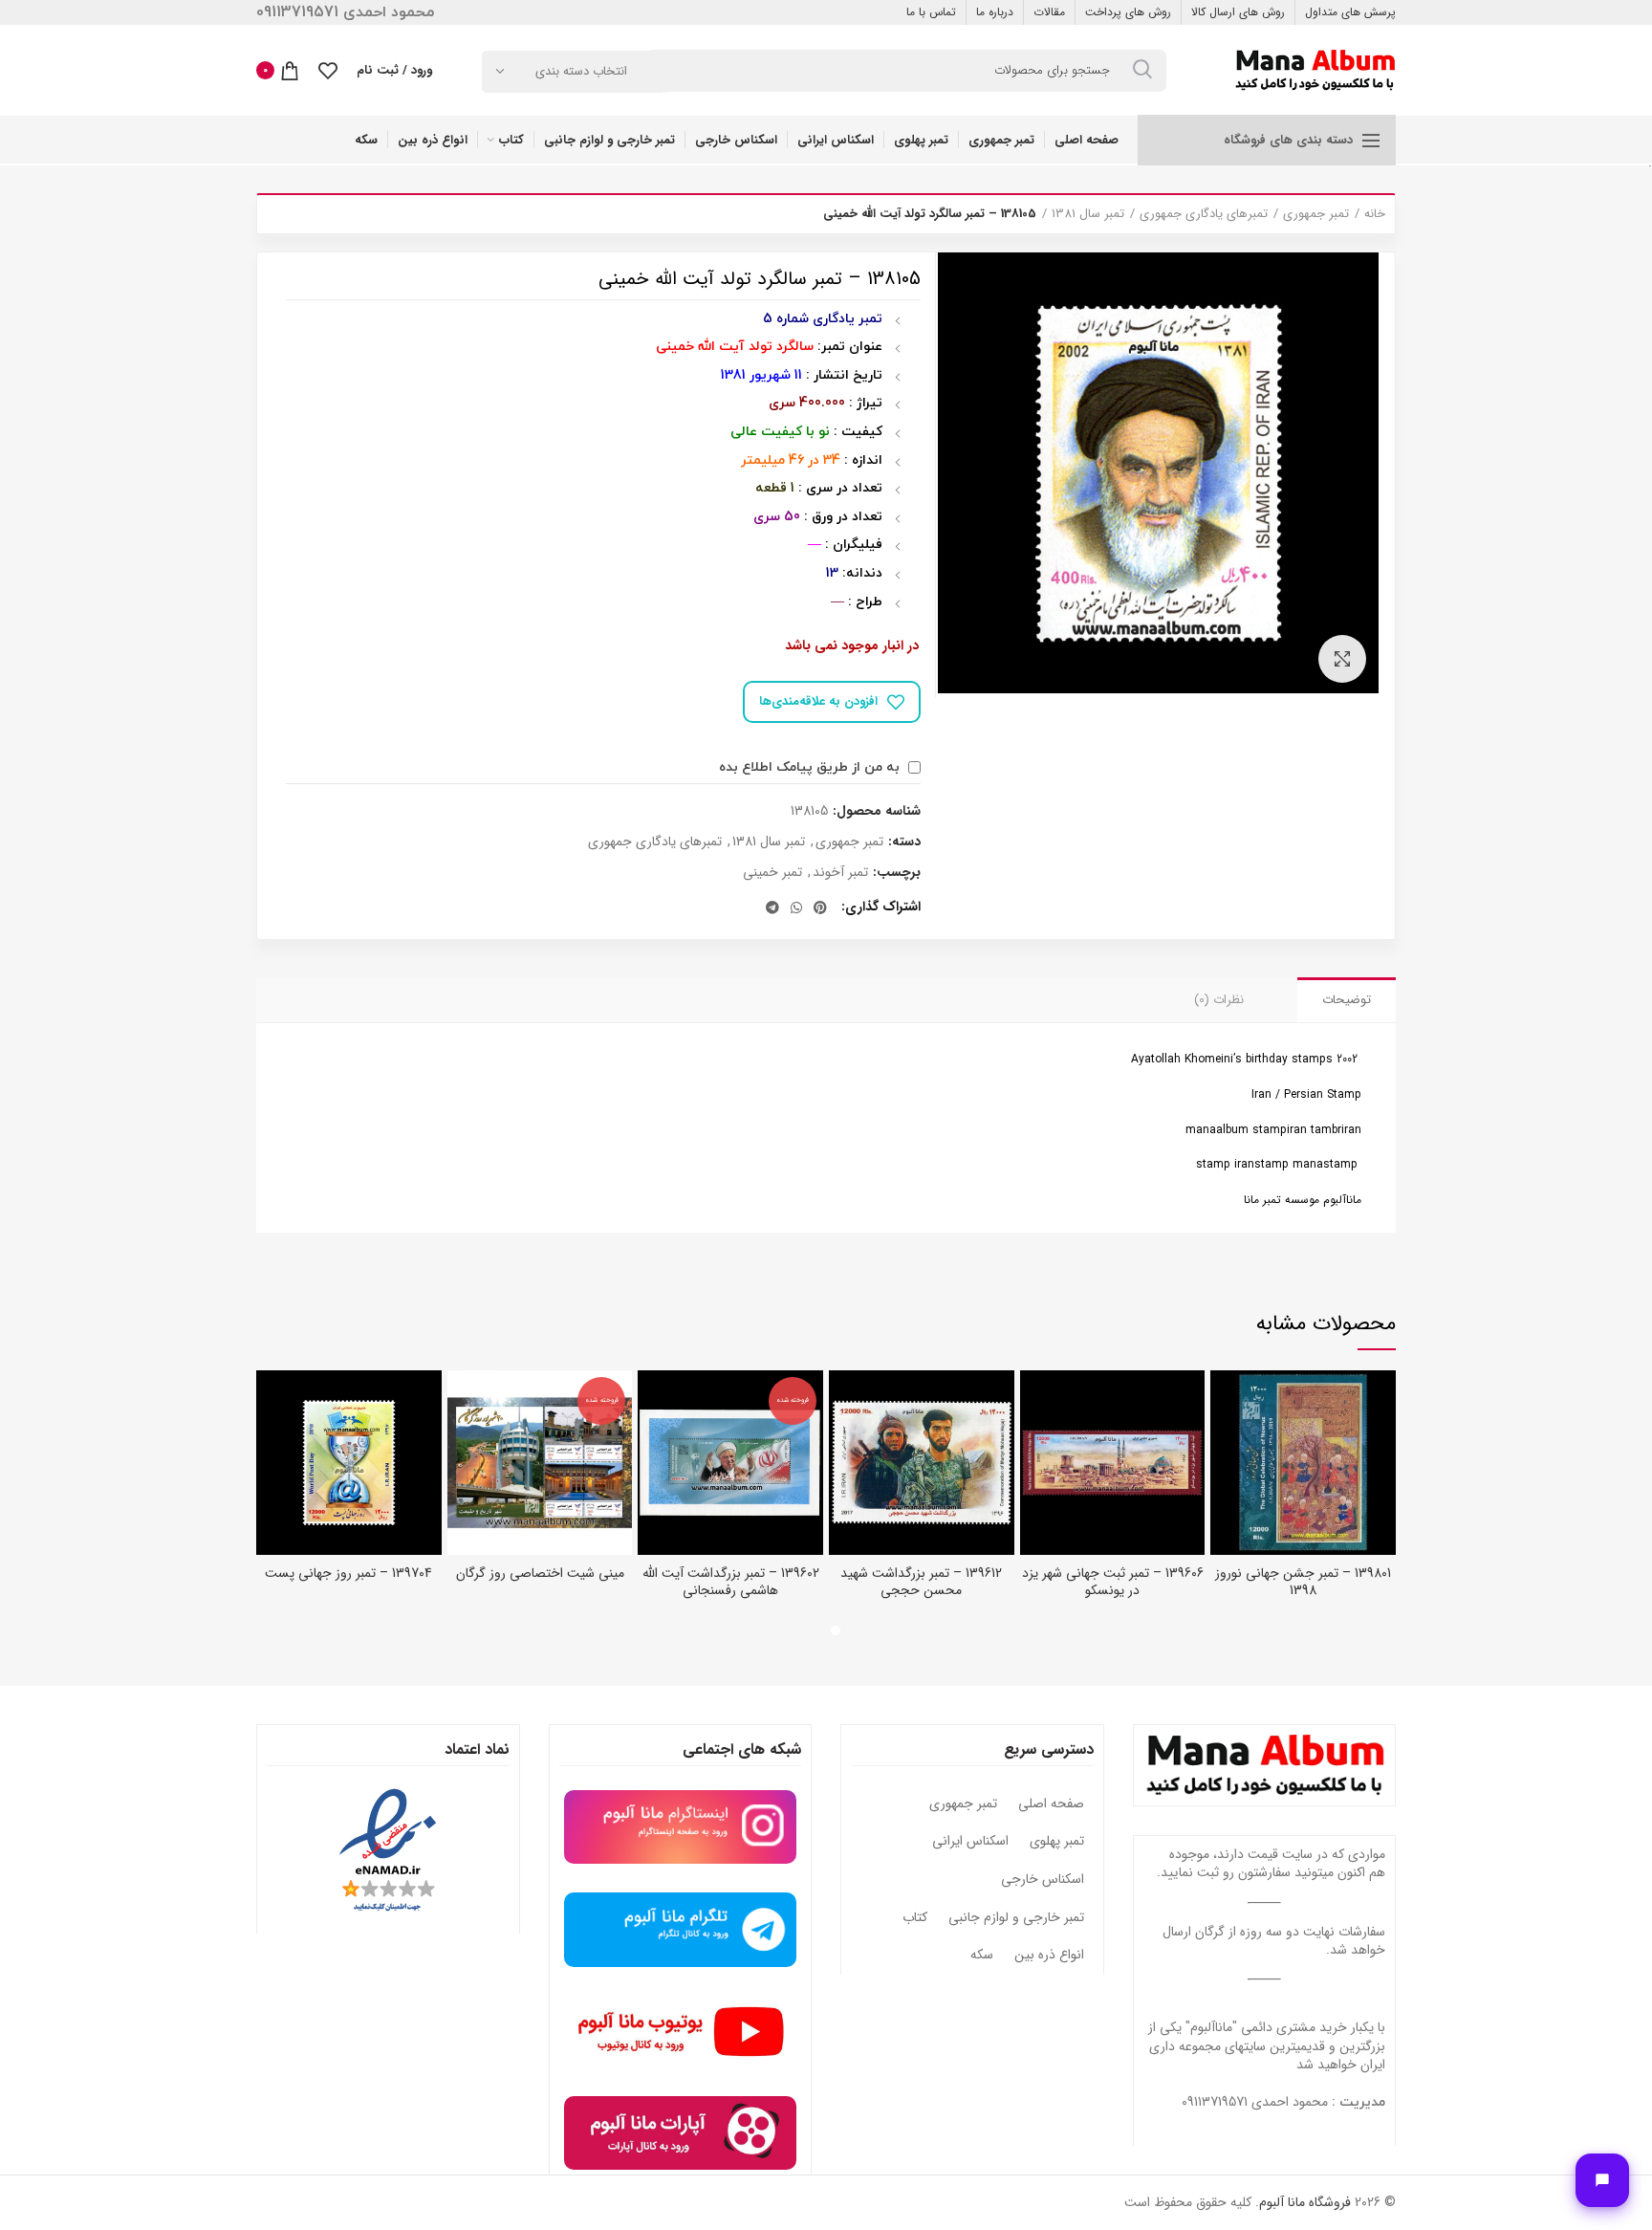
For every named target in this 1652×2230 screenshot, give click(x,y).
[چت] (1602, 2180)
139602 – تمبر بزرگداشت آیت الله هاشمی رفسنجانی (731, 1582)
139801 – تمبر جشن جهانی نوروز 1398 (1303, 1582)
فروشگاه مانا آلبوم (1305, 2202)
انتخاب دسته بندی (581, 71)
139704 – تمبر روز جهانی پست (348, 1573)
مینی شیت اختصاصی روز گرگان (540, 1573)
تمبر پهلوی (1057, 1842)
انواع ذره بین (1049, 1956)
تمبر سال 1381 (1088, 214)
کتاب (915, 1918)
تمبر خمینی (772, 873)
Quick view (1225, 1401)
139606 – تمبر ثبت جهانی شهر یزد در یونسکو (1113, 1582)
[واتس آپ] (796, 907)
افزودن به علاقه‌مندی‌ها (818, 701)
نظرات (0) (1219, 1000)
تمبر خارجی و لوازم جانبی (1016, 1918)
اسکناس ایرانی (970, 1842)
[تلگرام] (772, 907)
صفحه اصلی (1051, 1804)
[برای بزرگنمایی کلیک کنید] (1342, 659)
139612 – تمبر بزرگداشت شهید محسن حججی (921, 1582)
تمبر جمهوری (1316, 214)
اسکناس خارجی (1043, 1880)
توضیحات (1347, 1000)
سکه (982, 1956)
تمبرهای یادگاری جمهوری (1204, 214)
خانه (1375, 214)
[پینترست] (820, 907)
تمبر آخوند (840, 873)
